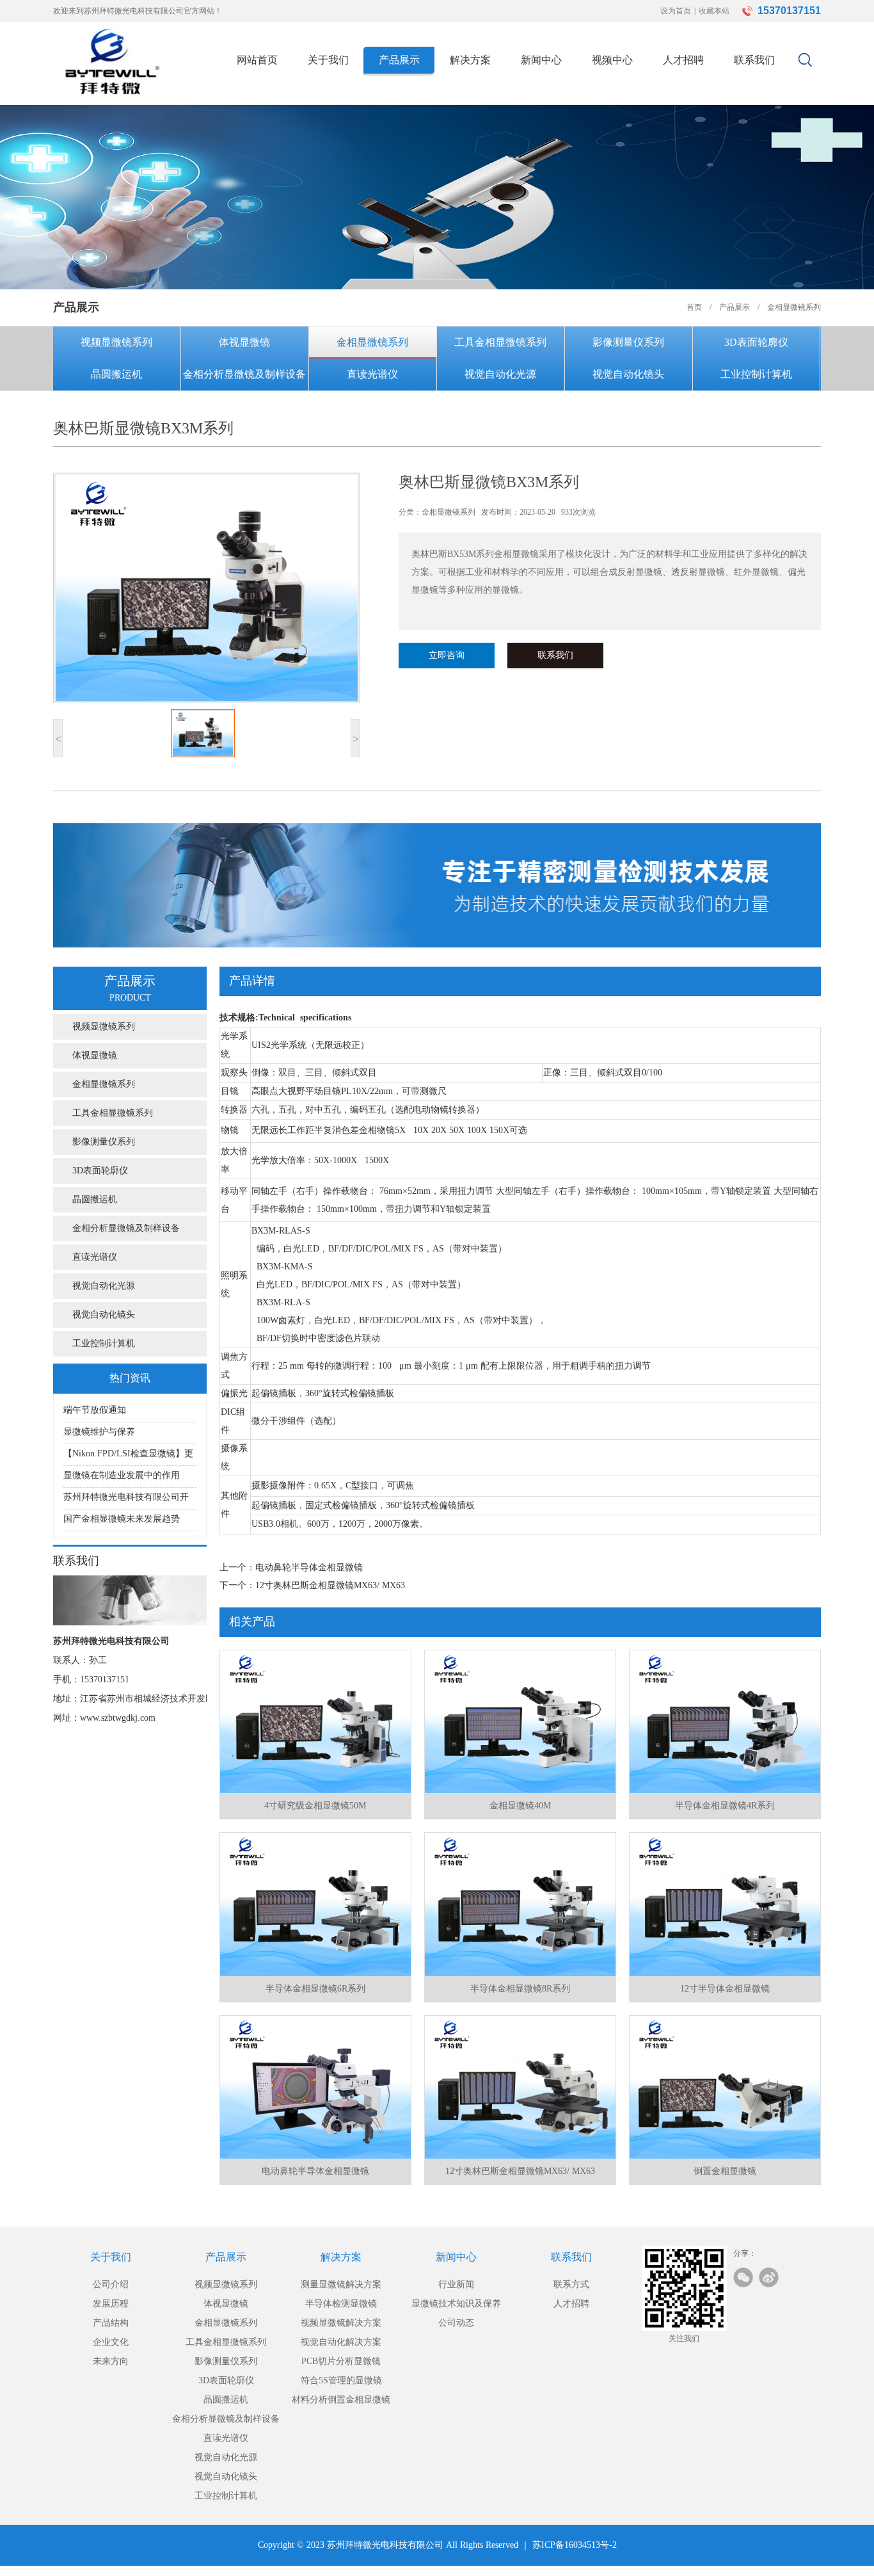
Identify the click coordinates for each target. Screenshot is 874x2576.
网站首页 (257, 60)
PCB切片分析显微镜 (341, 2361)
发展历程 (111, 2304)
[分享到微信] (743, 2277)
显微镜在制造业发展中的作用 (122, 1475)
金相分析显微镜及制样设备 (244, 374)
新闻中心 (541, 60)
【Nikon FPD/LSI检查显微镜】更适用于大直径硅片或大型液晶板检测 (128, 1457)
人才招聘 (683, 60)
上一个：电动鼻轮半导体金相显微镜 (291, 1567)
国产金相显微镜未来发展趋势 (122, 1519)
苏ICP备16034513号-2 (575, 2545)
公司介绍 (111, 2284)
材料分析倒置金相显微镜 (341, 2400)
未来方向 (111, 2361)
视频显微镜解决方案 (341, 2323)
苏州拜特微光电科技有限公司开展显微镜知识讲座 (126, 1501)
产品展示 (399, 60)
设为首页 (676, 11)
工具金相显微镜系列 (500, 342)
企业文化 (111, 2342)
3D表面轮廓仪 (756, 342)
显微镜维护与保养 (99, 1432)
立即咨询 (447, 655)
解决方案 (470, 60)
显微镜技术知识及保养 (456, 2304)
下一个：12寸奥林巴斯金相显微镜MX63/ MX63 (312, 1585)
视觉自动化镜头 (628, 374)
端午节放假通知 (95, 1410)
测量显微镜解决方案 (341, 2284)
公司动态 (456, 2323)
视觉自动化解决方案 (341, 2342)
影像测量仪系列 (628, 342)
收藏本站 (714, 11)
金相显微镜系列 (372, 342)
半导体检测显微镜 (341, 2304)
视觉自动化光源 (500, 374)
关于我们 (328, 60)
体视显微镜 (244, 342)
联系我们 (754, 60)
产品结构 (111, 2323)
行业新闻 (456, 2284)
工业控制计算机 (756, 374)
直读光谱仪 (372, 374)
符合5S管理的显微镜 (341, 2380)
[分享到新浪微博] (769, 2277)
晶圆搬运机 (116, 374)
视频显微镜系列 (116, 342)
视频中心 (612, 60)
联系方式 (571, 2284)
